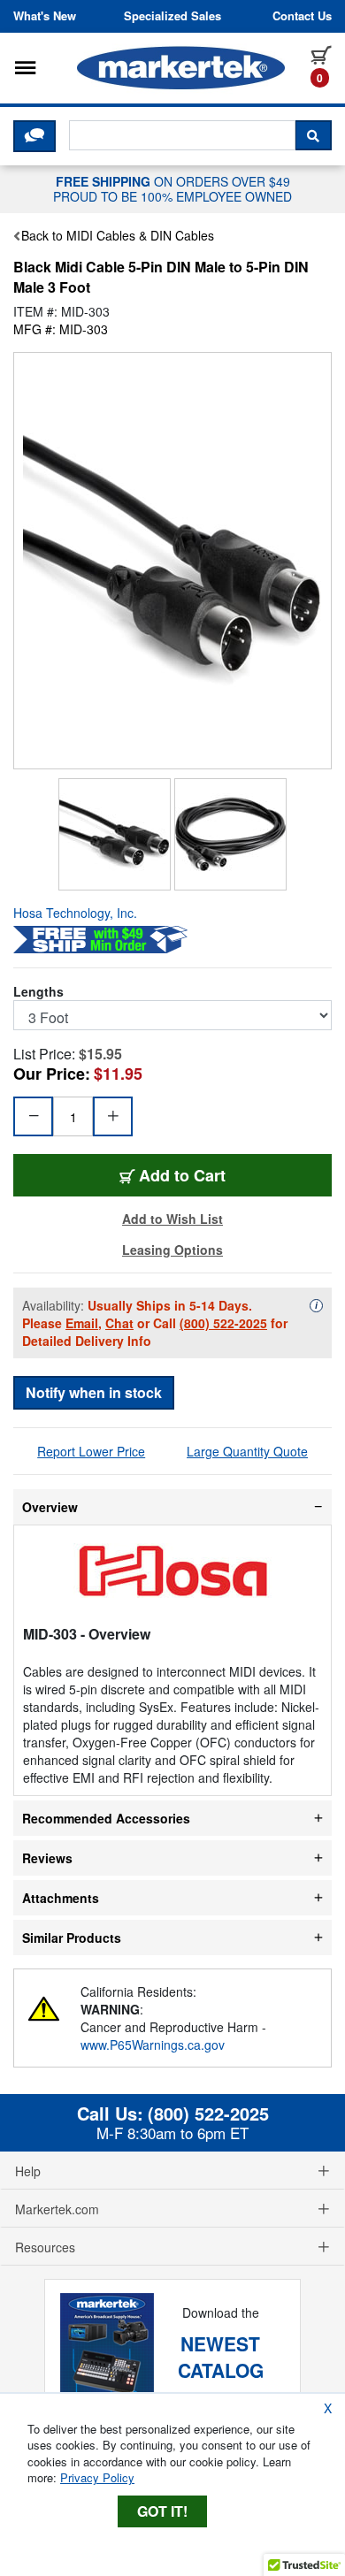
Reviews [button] (47, 1858)
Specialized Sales (172, 16)
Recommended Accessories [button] (106, 1818)
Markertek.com (57, 2209)
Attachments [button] (61, 1898)
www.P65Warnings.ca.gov (153, 2045)
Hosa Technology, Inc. (75, 913)
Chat (119, 1323)
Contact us (302, 16)
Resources (45, 2247)
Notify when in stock (94, 1392)
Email (82, 1323)
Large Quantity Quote (247, 1451)
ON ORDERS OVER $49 (172, 188)
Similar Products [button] (72, 1938)
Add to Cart (187, 1175)
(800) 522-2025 (223, 1323)
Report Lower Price (91, 1451)
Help (28, 2171)
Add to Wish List (172, 1219)
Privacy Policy (97, 2477)
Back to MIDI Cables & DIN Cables (118, 235)
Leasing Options (172, 1250)
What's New (45, 16)
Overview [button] (50, 1507)
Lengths (38, 991)
